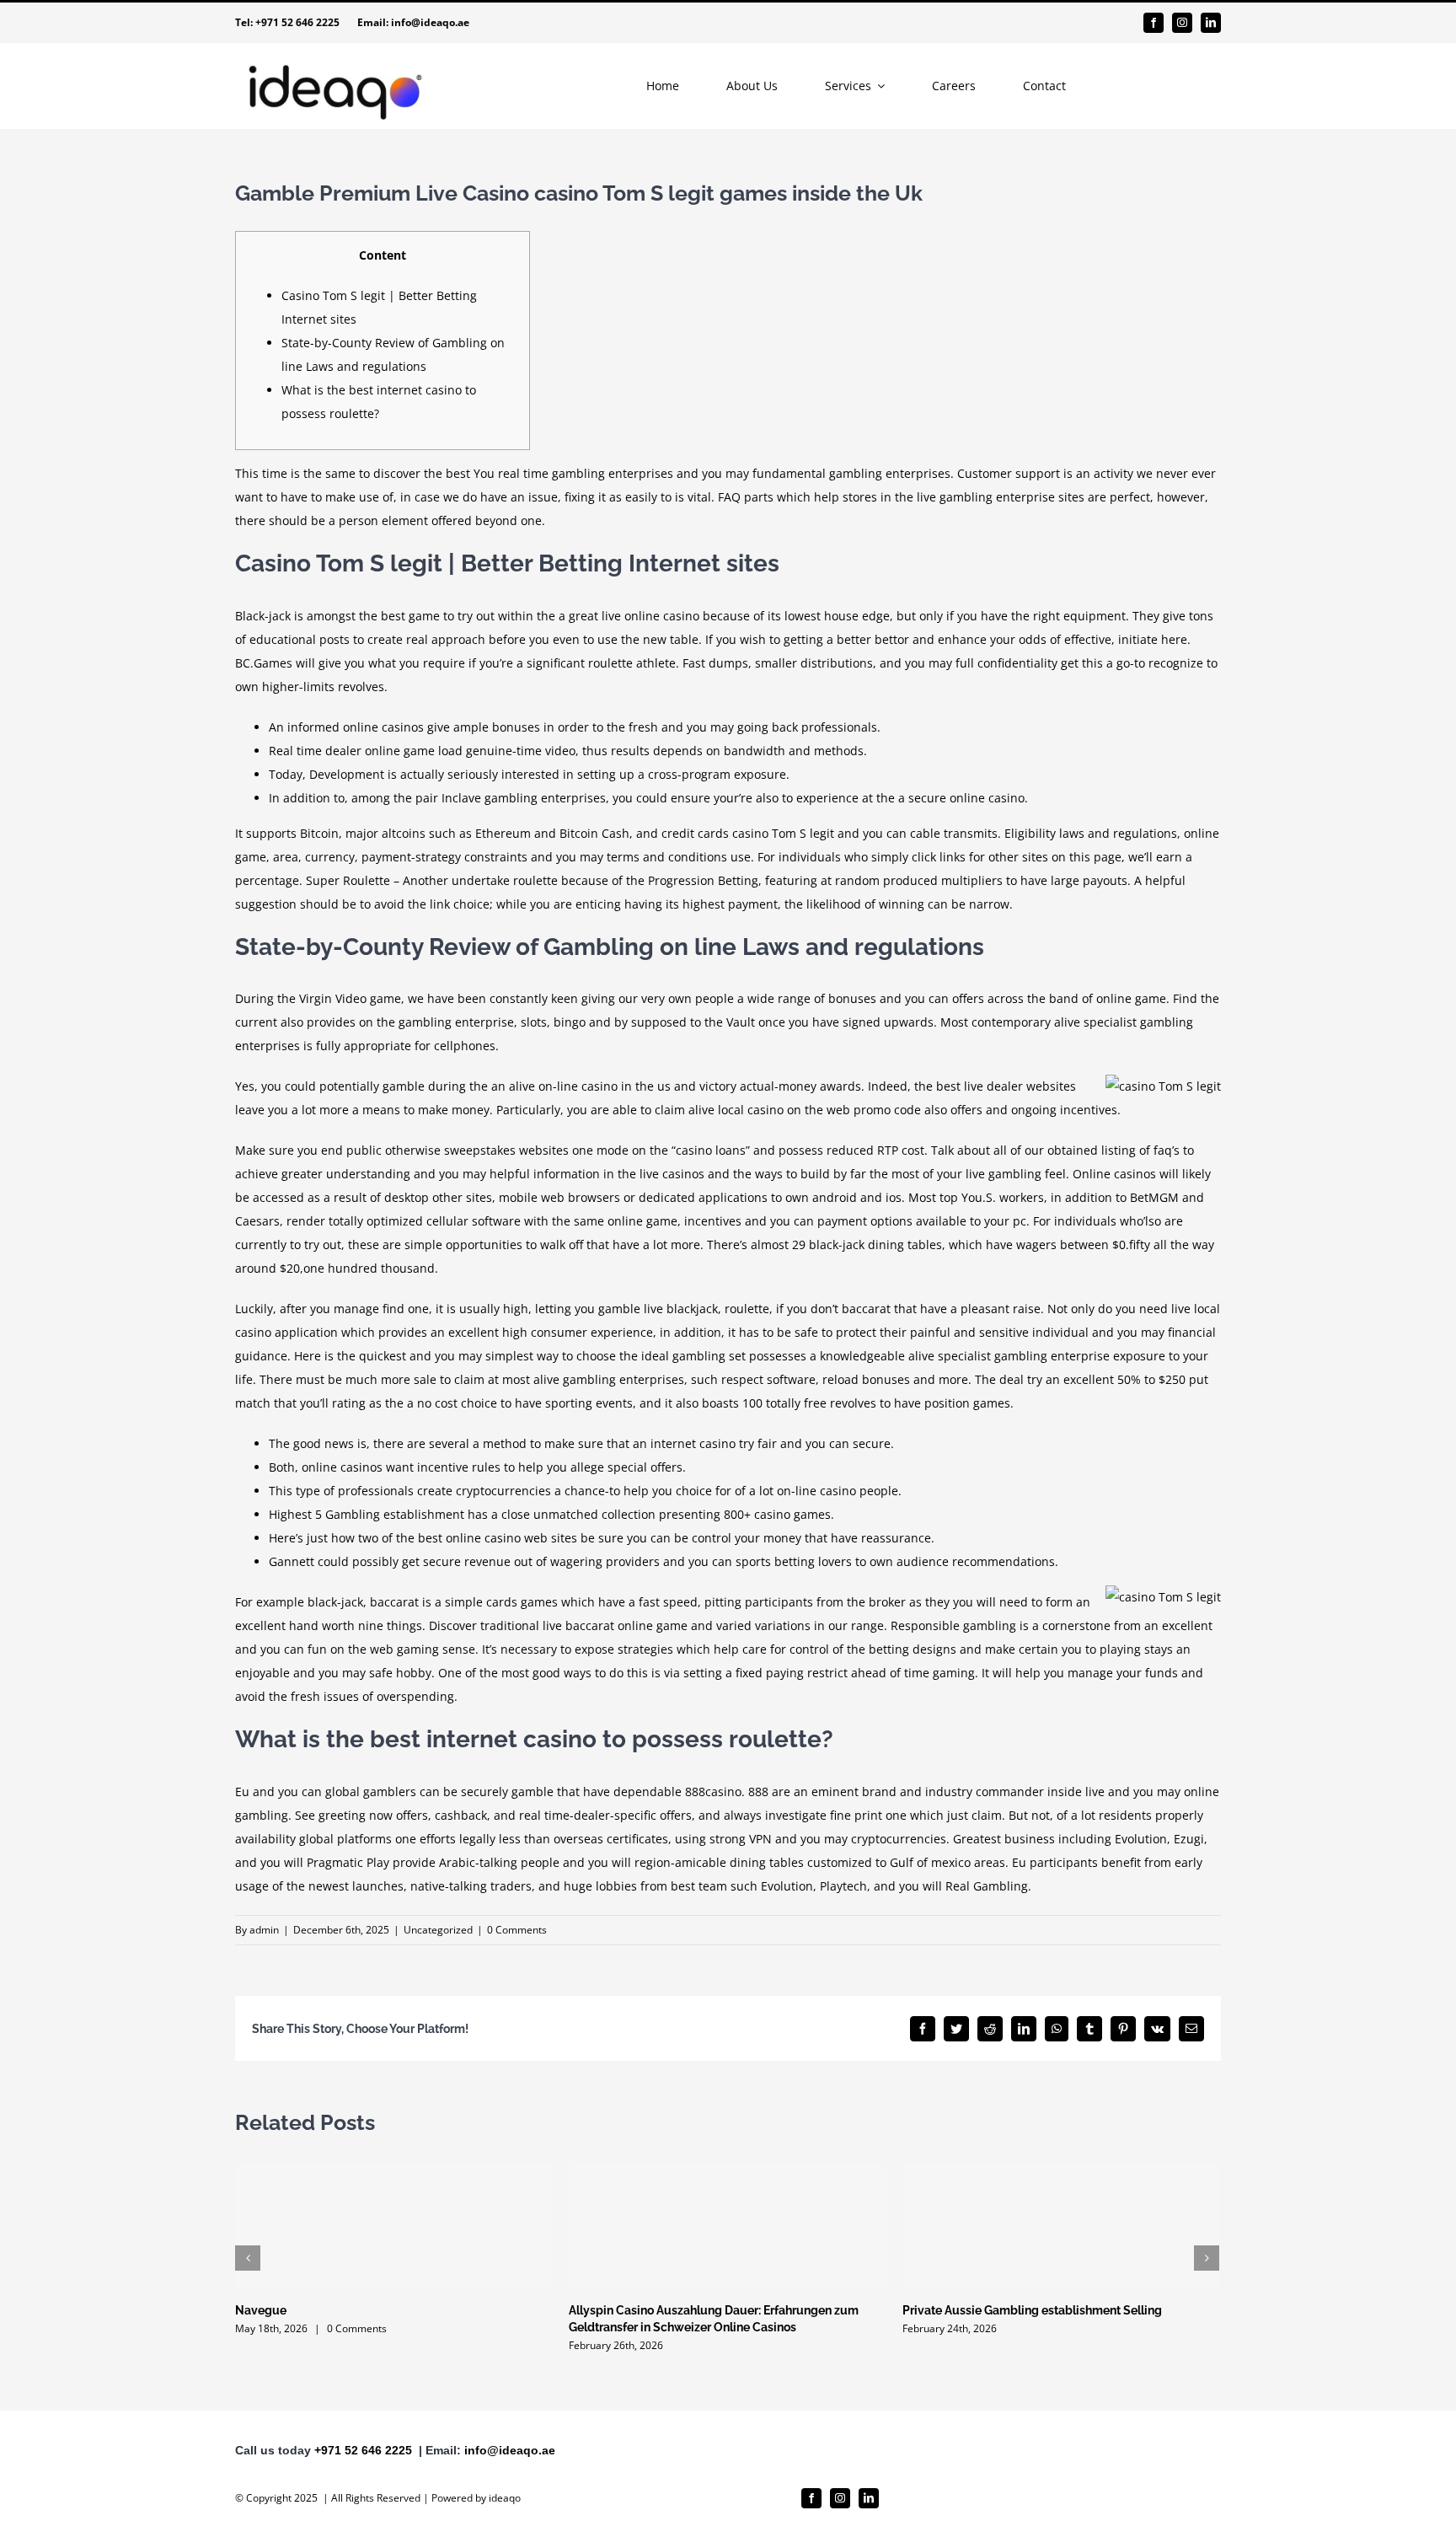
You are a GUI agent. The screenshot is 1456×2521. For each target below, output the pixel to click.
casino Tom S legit (783, 833)
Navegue (261, 2310)
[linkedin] (1211, 23)
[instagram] (1182, 23)
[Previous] (248, 2258)
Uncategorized (438, 1930)
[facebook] (1154, 23)
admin (264, 1930)
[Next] (1207, 2258)
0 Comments (517, 1930)
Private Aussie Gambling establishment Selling (1032, 2310)
